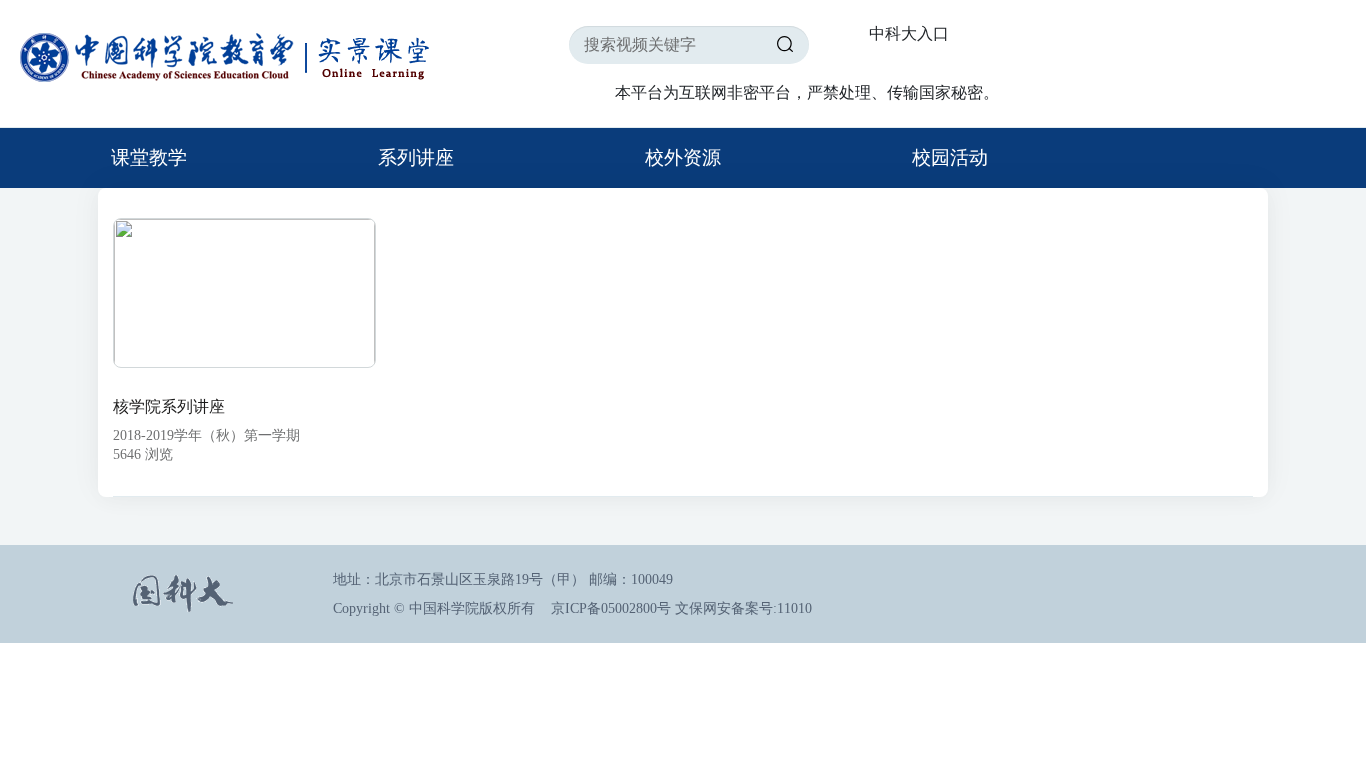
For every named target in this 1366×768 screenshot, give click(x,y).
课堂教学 (149, 157)
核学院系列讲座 (169, 406)
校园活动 (950, 157)
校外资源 (683, 157)
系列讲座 (416, 157)
